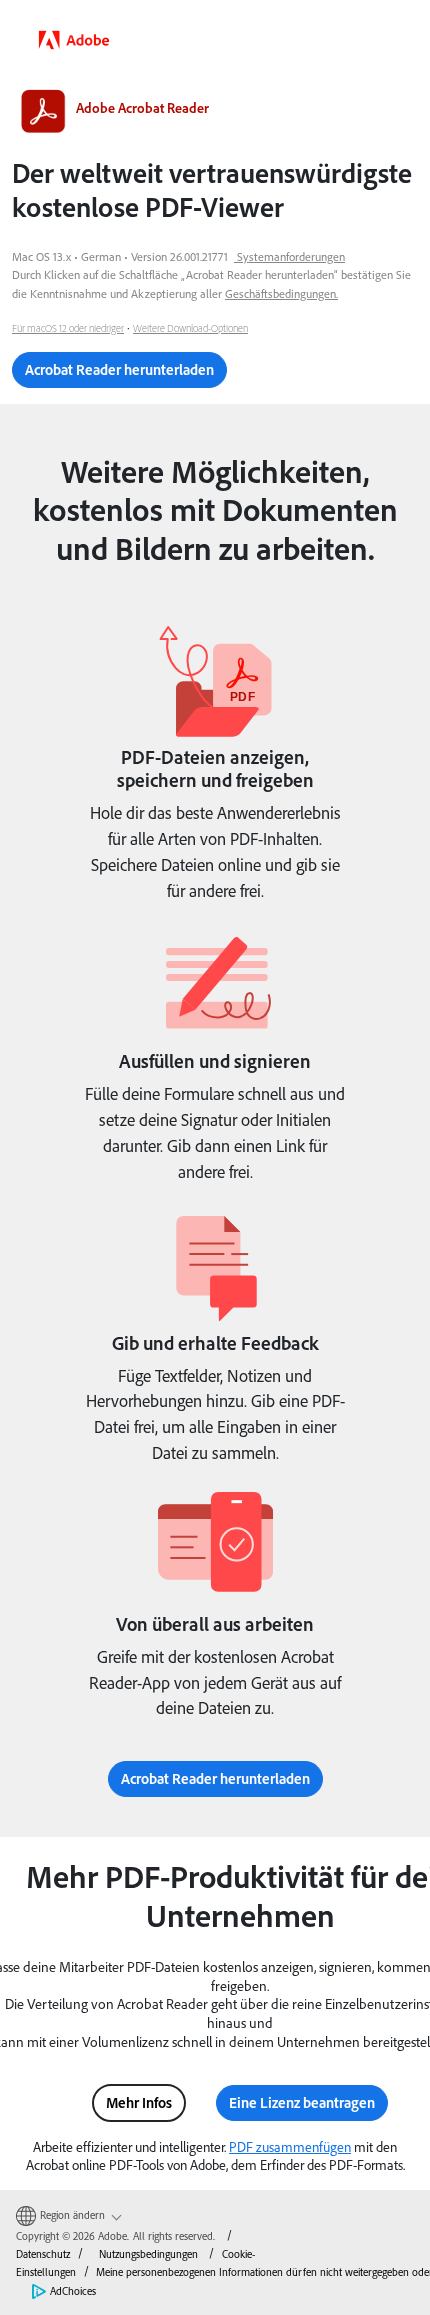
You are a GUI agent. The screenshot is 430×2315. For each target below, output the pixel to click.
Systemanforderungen (291, 256)
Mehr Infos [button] (139, 2102)
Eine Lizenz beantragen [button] (302, 2102)
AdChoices (73, 2291)
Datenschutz (43, 2254)
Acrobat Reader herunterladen (119, 369)
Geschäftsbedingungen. (281, 293)
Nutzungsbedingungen (148, 2254)
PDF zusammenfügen (290, 2147)
